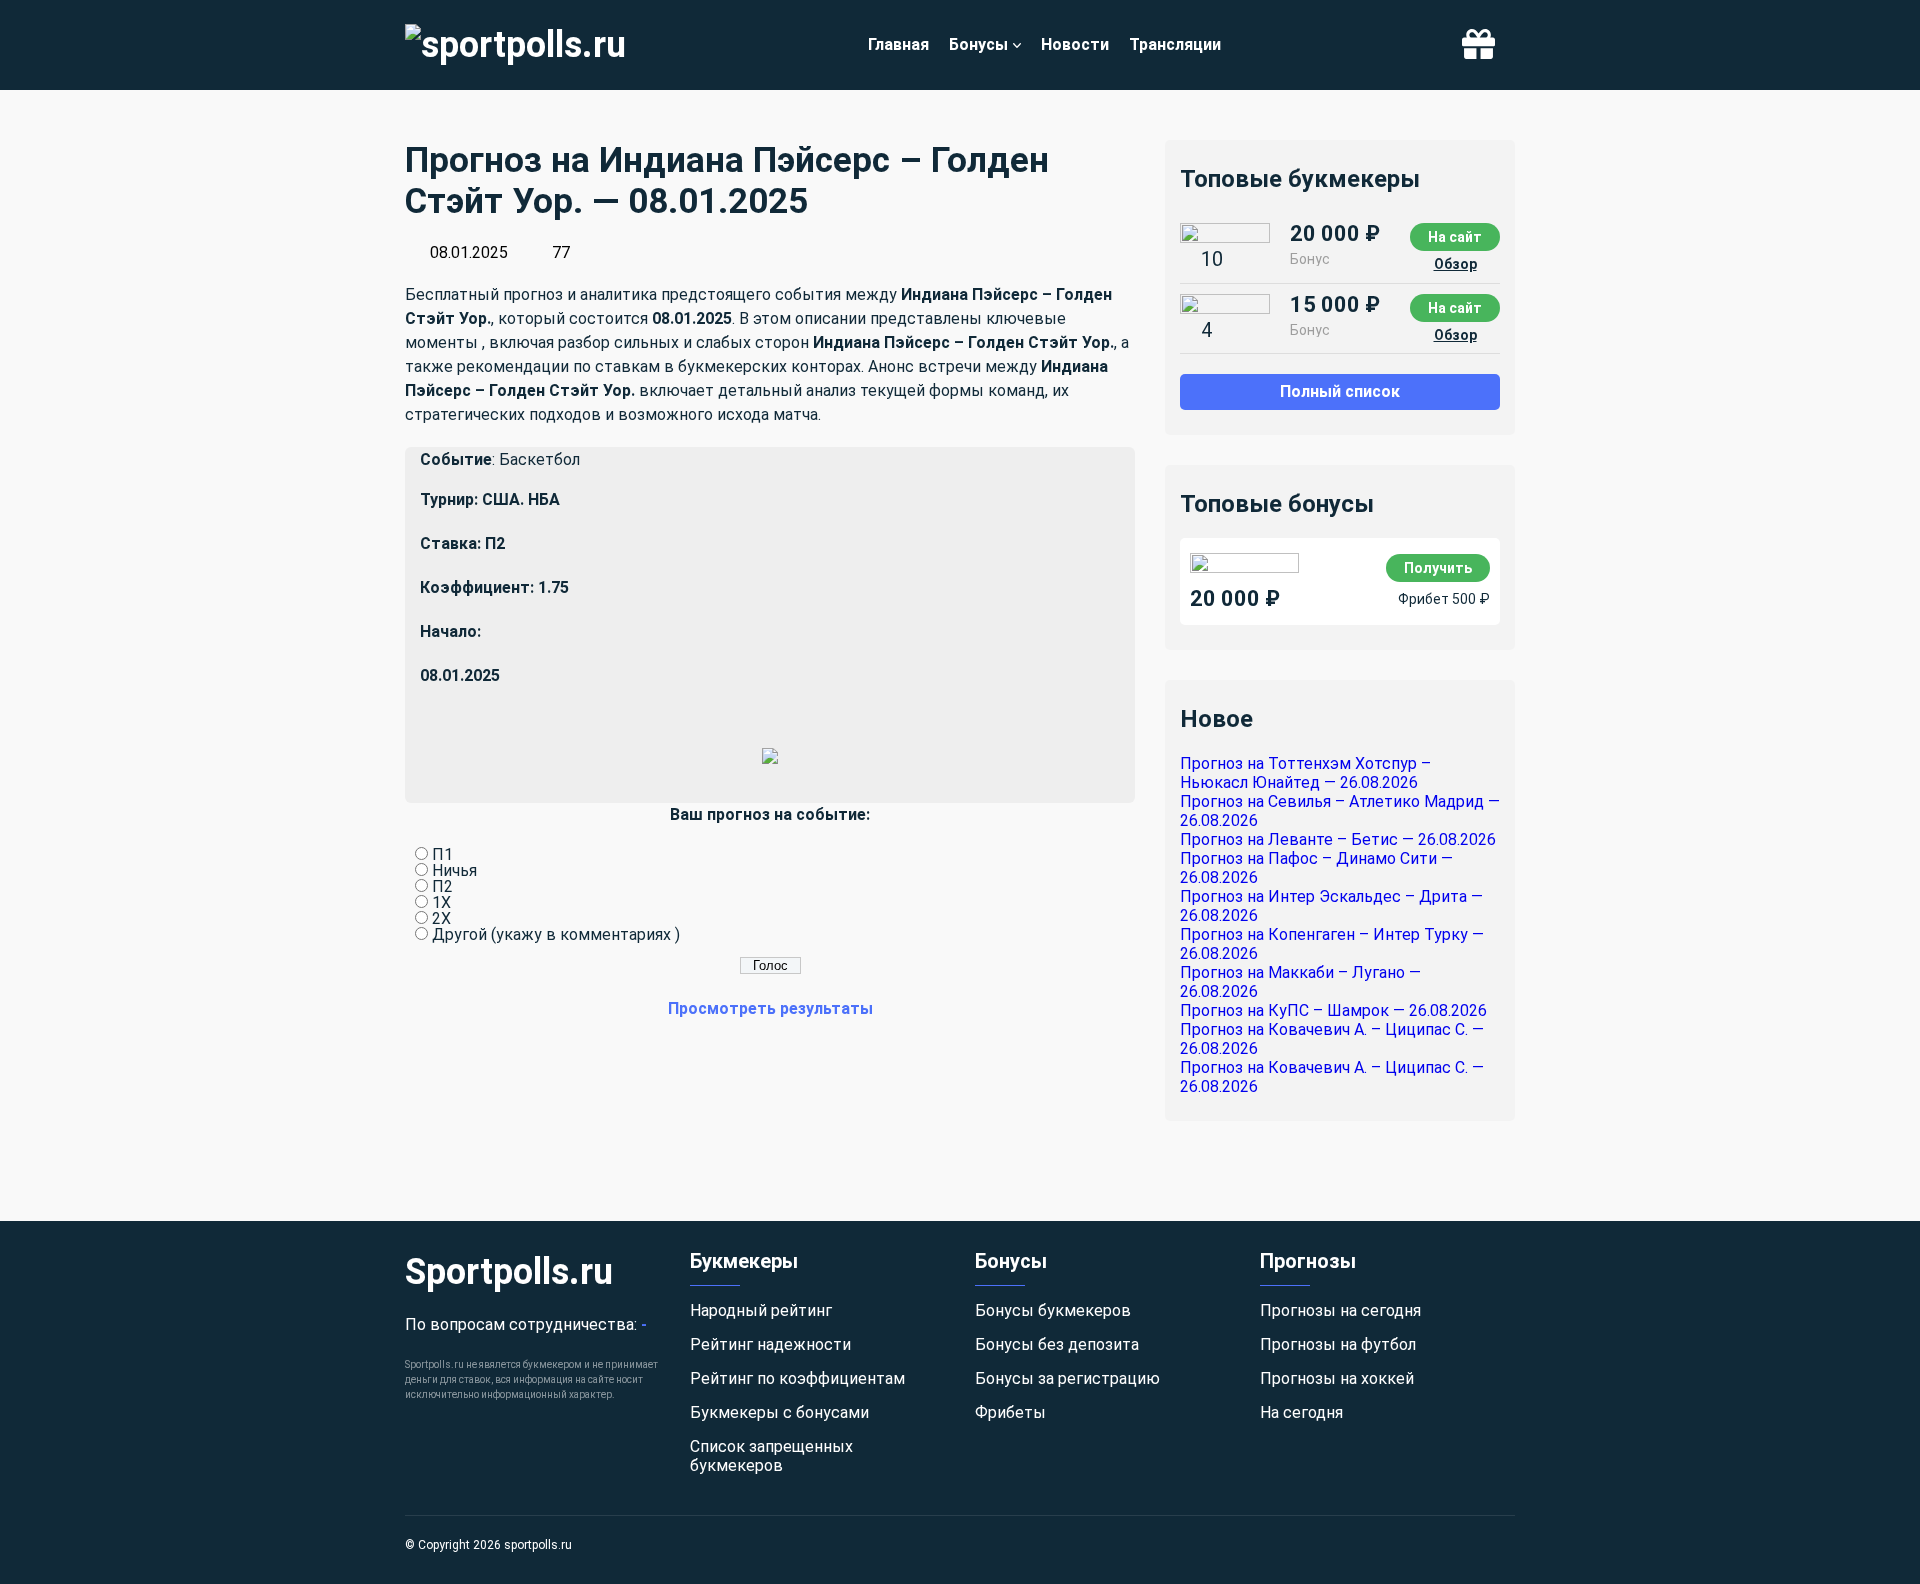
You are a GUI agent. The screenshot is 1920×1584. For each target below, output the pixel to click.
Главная (898, 44)
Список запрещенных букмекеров (771, 1456)
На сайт (1455, 237)
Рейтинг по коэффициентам (797, 1378)
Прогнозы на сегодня (1340, 1310)
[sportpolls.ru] (515, 45)
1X (441, 902)
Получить (1438, 568)
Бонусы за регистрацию (1067, 1378)
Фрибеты (1010, 1412)
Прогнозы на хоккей (1337, 1378)
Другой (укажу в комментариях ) (556, 934)
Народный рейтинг (761, 1310)
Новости (1075, 44)
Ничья (454, 870)
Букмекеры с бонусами (779, 1412)
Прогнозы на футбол (1338, 1344)
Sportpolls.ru (509, 1272)
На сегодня (1301, 1412)
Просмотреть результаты (770, 1008)
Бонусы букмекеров (1053, 1310)
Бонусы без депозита (1057, 1344)
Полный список (1340, 391)
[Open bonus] (1478, 45)
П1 (442, 854)
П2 (442, 886)
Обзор (1455, 264)
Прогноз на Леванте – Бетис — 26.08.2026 (1338, 839)
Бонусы (978, 44)
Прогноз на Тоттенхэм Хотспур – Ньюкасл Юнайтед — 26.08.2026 (1305, 773)
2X (441, 918)
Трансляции (1175, 44)
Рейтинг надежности (770, 1344)
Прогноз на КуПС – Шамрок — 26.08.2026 (1333, 1010)
